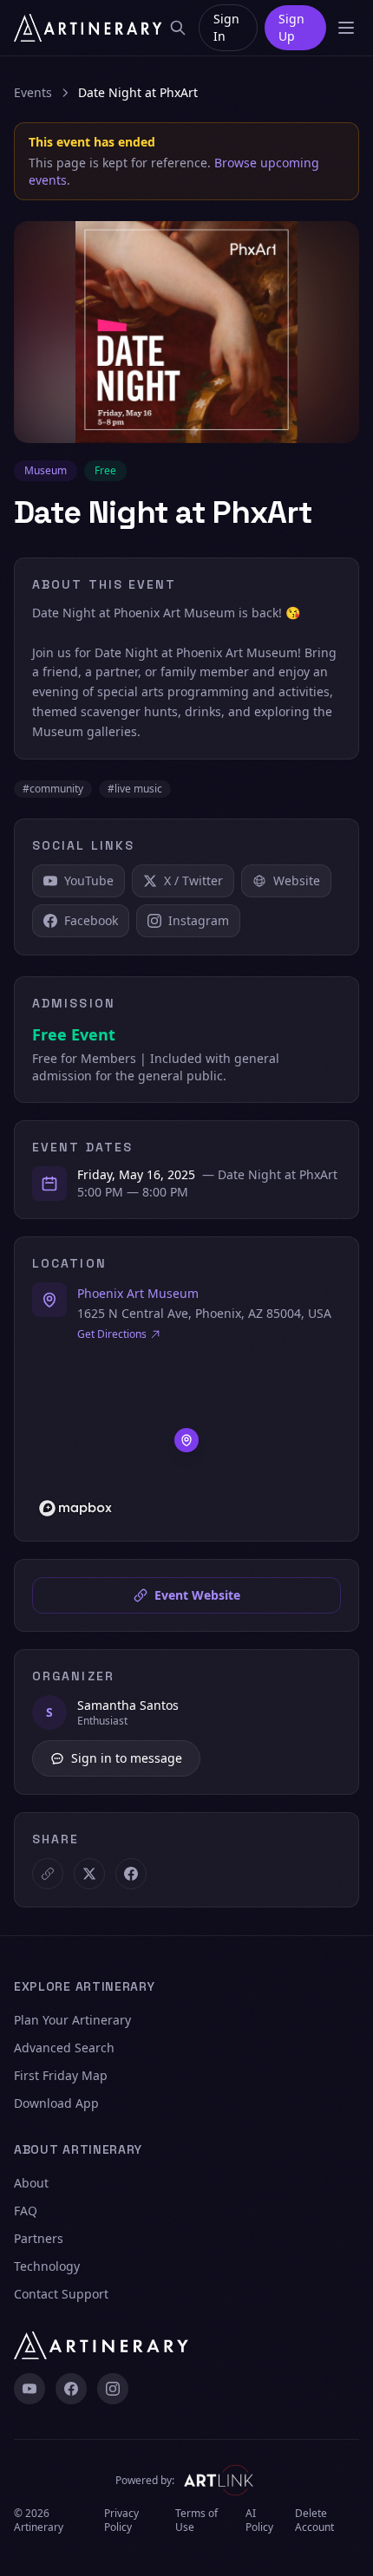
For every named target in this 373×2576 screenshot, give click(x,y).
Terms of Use (196, 2521)
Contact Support (61, 2294)
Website (297, 880)
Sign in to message (127, 1758)
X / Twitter (193, 880)
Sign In (226, 27)
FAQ (26, 2211)
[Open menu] (346, 28)
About (31, 2183)
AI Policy (259, 2521)
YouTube (89, 880)
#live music (135, 789)
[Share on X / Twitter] (89, 1874)
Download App (56, 2103)
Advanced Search (64, 2048)
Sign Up (291, 27)
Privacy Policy (121, 2521)
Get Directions (112, 1334)
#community (53, 789)
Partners (39, 2238)
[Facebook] (71, 2389)
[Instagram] (113, 2389)
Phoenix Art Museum (138, 1293)
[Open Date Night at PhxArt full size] (186, 332)
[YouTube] (29, 2389)
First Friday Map (61, 2075)
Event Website (197, 1595)
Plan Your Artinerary (72, 2020)
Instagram (199, 920)
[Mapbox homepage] (75, 1508)
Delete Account (314, 2521)
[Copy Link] (48, 1874)
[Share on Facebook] (131, 1874)
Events (33, 92)
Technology (47, 2266)
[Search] (178, 28)
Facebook (91, 920)
